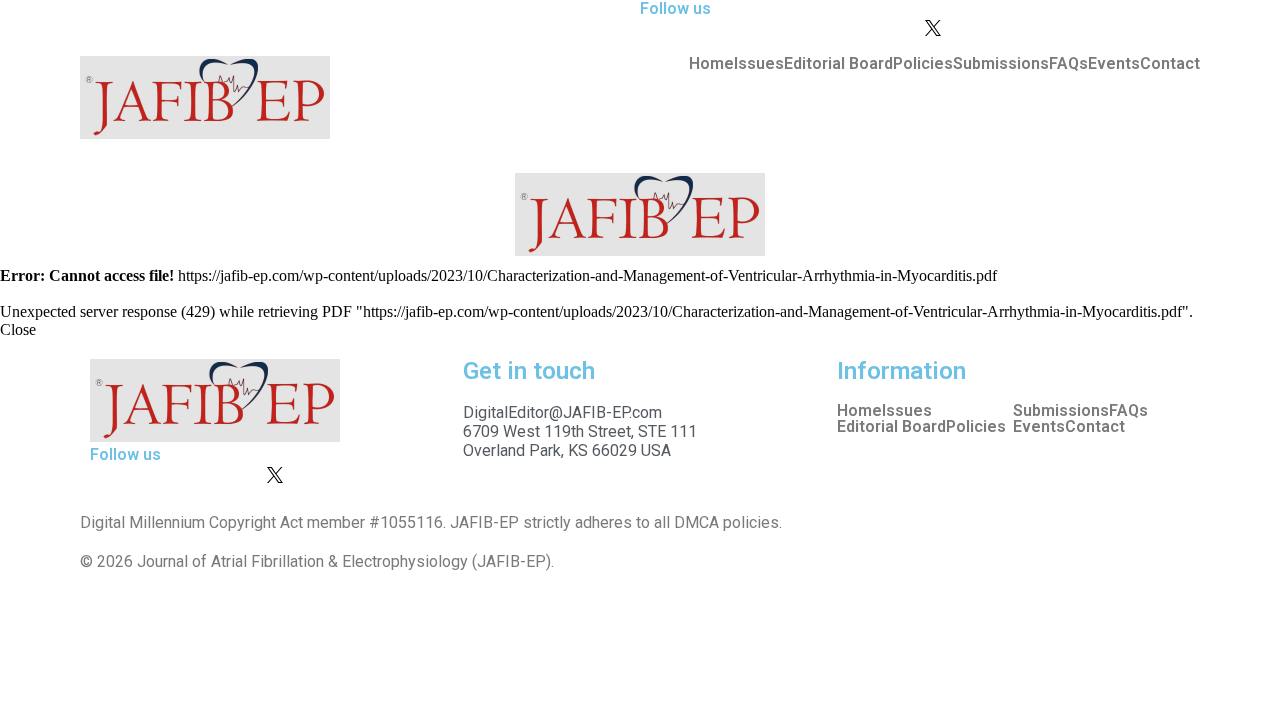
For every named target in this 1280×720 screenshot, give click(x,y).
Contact (1170, 64)
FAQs (1068, 64)
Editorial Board (838, 64)
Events (1114, 64)
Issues (759, 64)
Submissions (1001, 64)
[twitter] (1067, 27)
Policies (923, 64)
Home (711, 64)
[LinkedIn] (1067, 9)
